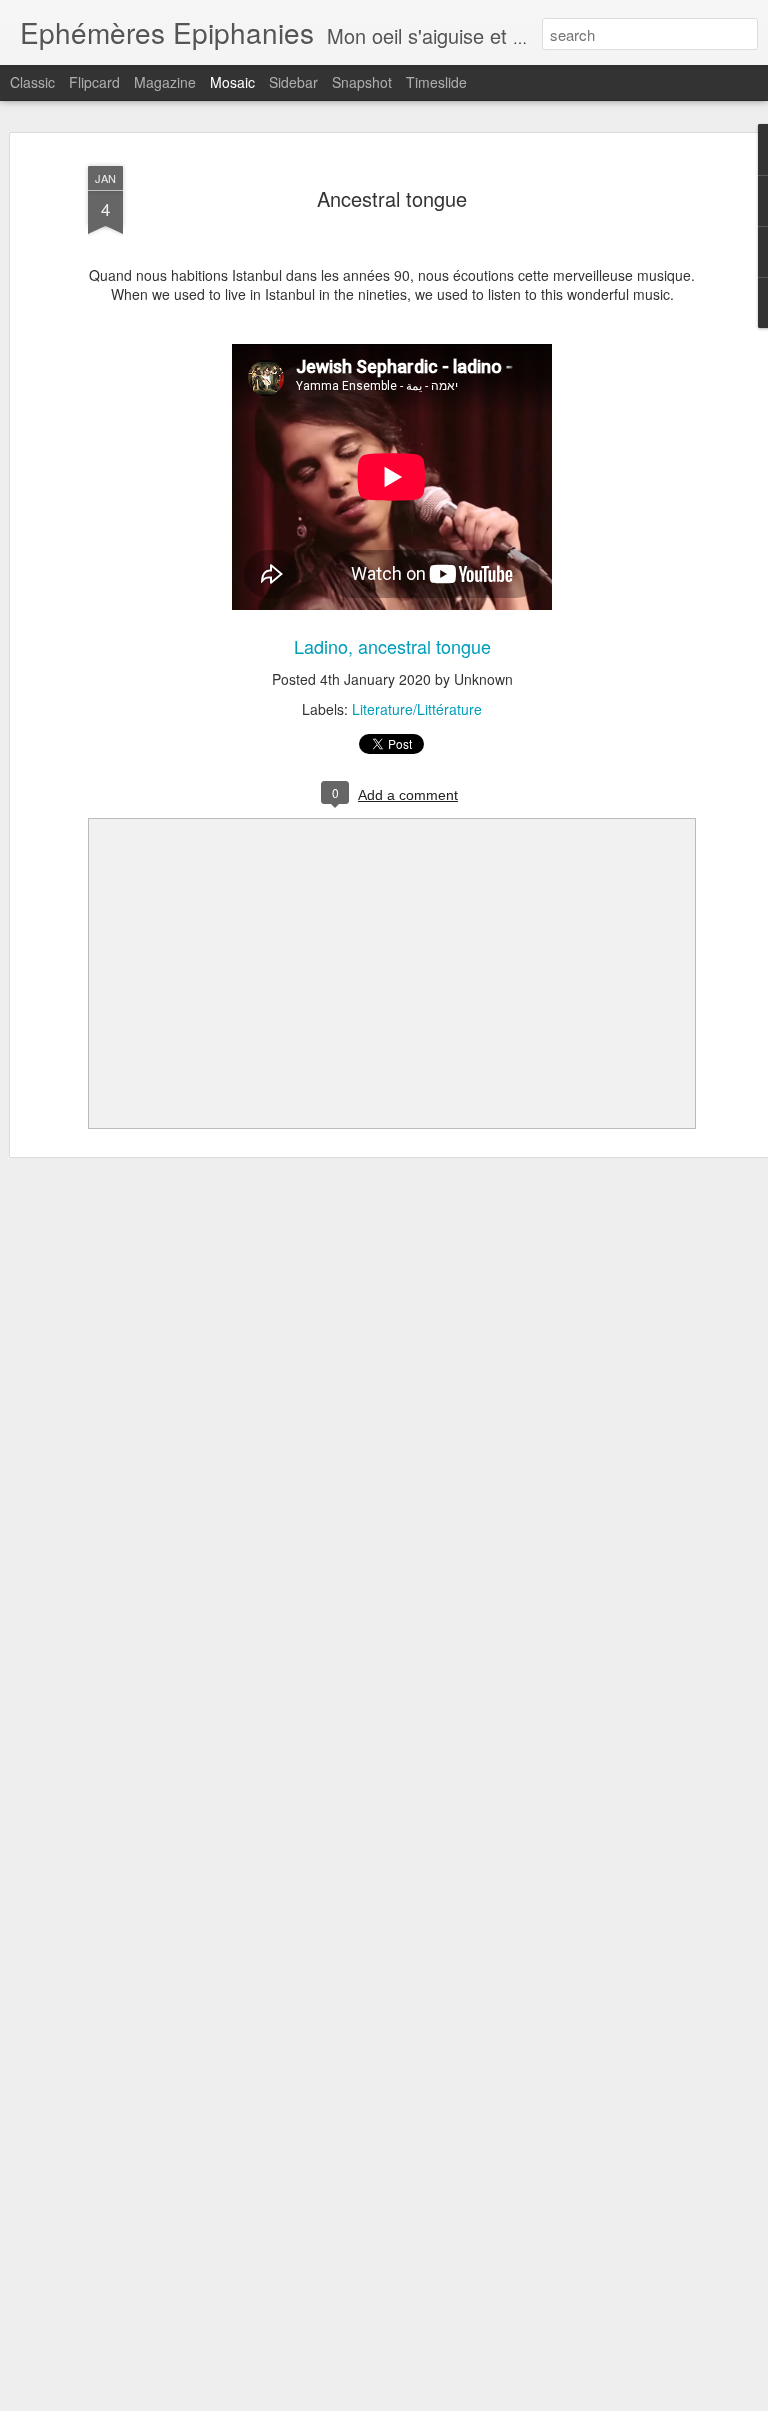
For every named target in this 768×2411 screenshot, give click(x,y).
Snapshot (362, 82)
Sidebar (293, 82)
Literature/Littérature (417, 709)
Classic (32, 82)
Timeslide (436, 82)
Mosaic (232, 82)
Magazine (165, 82)
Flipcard (94, 82)
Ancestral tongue (392, 198)
